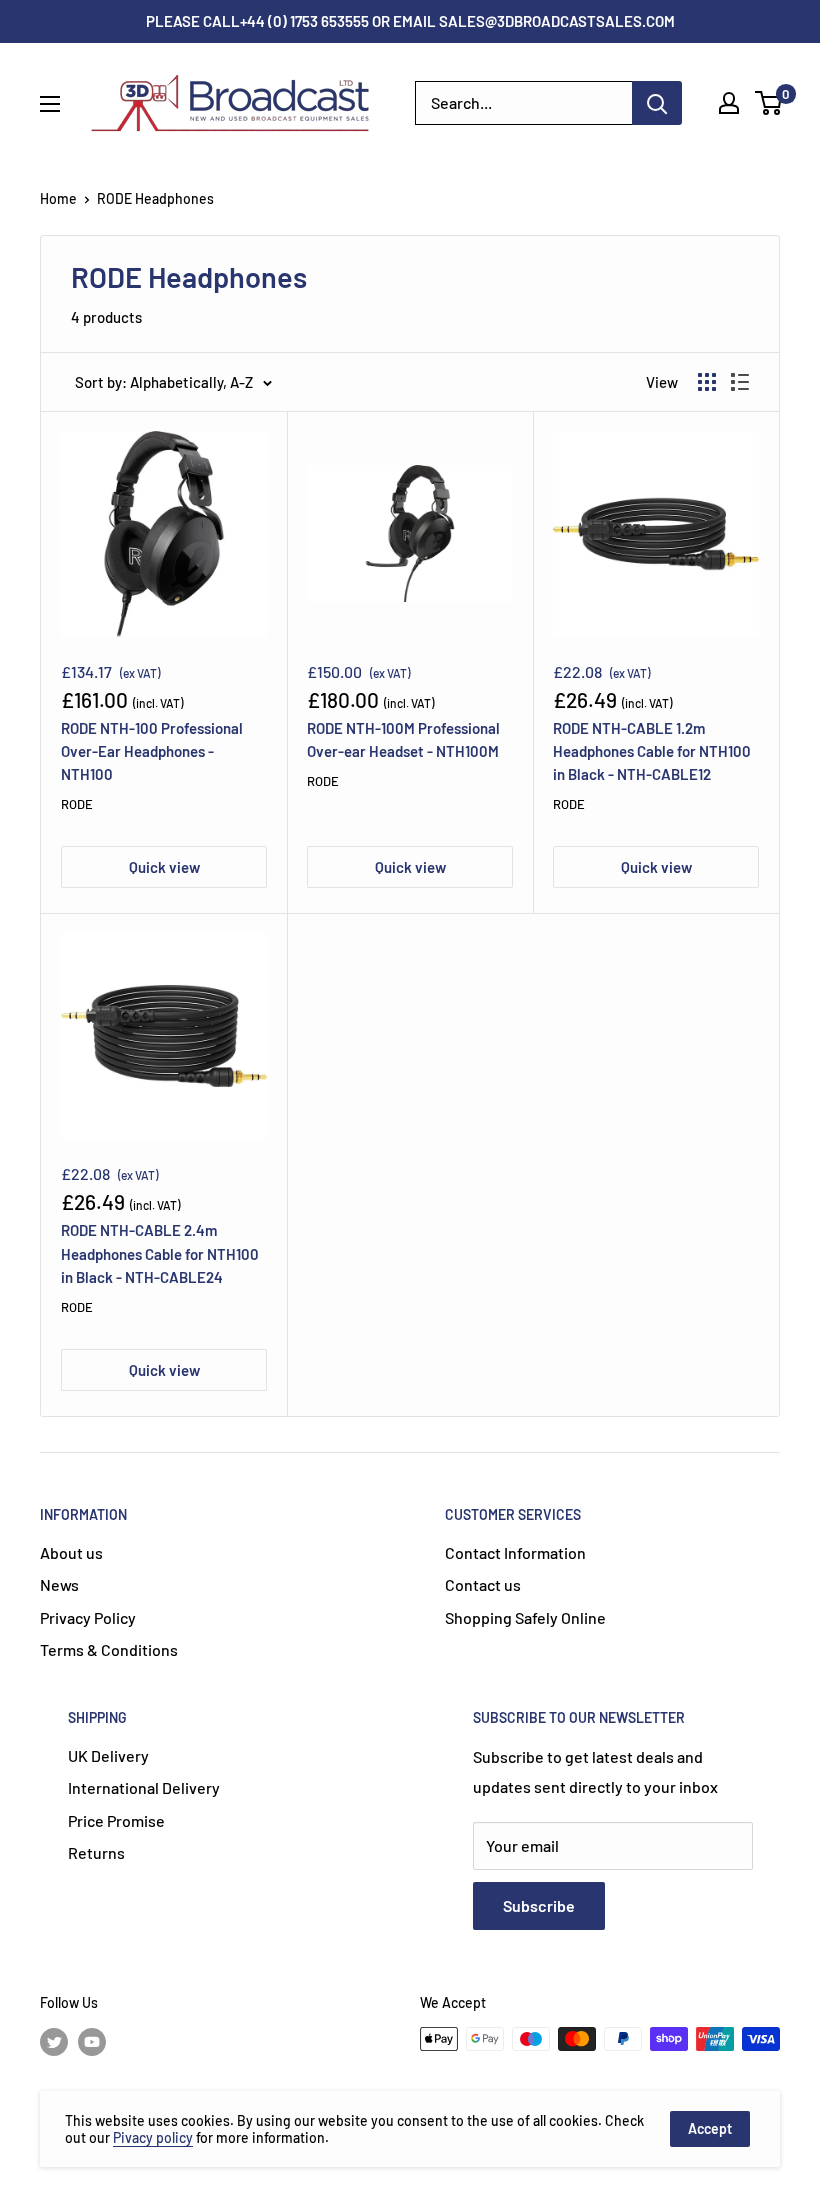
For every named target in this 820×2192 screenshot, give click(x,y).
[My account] (729, 103)
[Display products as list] (740, 382)
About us (71, 1552)
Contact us (483, 1584)
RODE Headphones (155, 198)
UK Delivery (108, 1755)
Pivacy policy (153, 2137)
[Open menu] (50, 104)
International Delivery (144, 1787)
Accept (710, 2128)
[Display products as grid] (707, 382)
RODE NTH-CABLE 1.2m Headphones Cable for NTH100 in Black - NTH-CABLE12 (652, 751)
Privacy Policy (88, 1617)
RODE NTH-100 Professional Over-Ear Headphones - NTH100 (152, 751)
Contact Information (515, 1552)
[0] (769, 103)
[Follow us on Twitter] (54, 2041)
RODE (77, 804)
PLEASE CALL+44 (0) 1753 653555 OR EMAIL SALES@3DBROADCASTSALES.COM (410, 21)
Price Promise (116, 1820)
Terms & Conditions (109, 1649)
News (59, 1584)
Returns (96, 1852)
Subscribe (539, 1905)
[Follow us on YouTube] (92, 2041)
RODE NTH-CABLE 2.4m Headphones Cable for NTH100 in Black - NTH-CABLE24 (160, 1253)
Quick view (164, 867)
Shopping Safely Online (525, 1617)
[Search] (657, 103)
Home (58, 198)
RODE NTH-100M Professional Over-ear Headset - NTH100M (403, 739)
